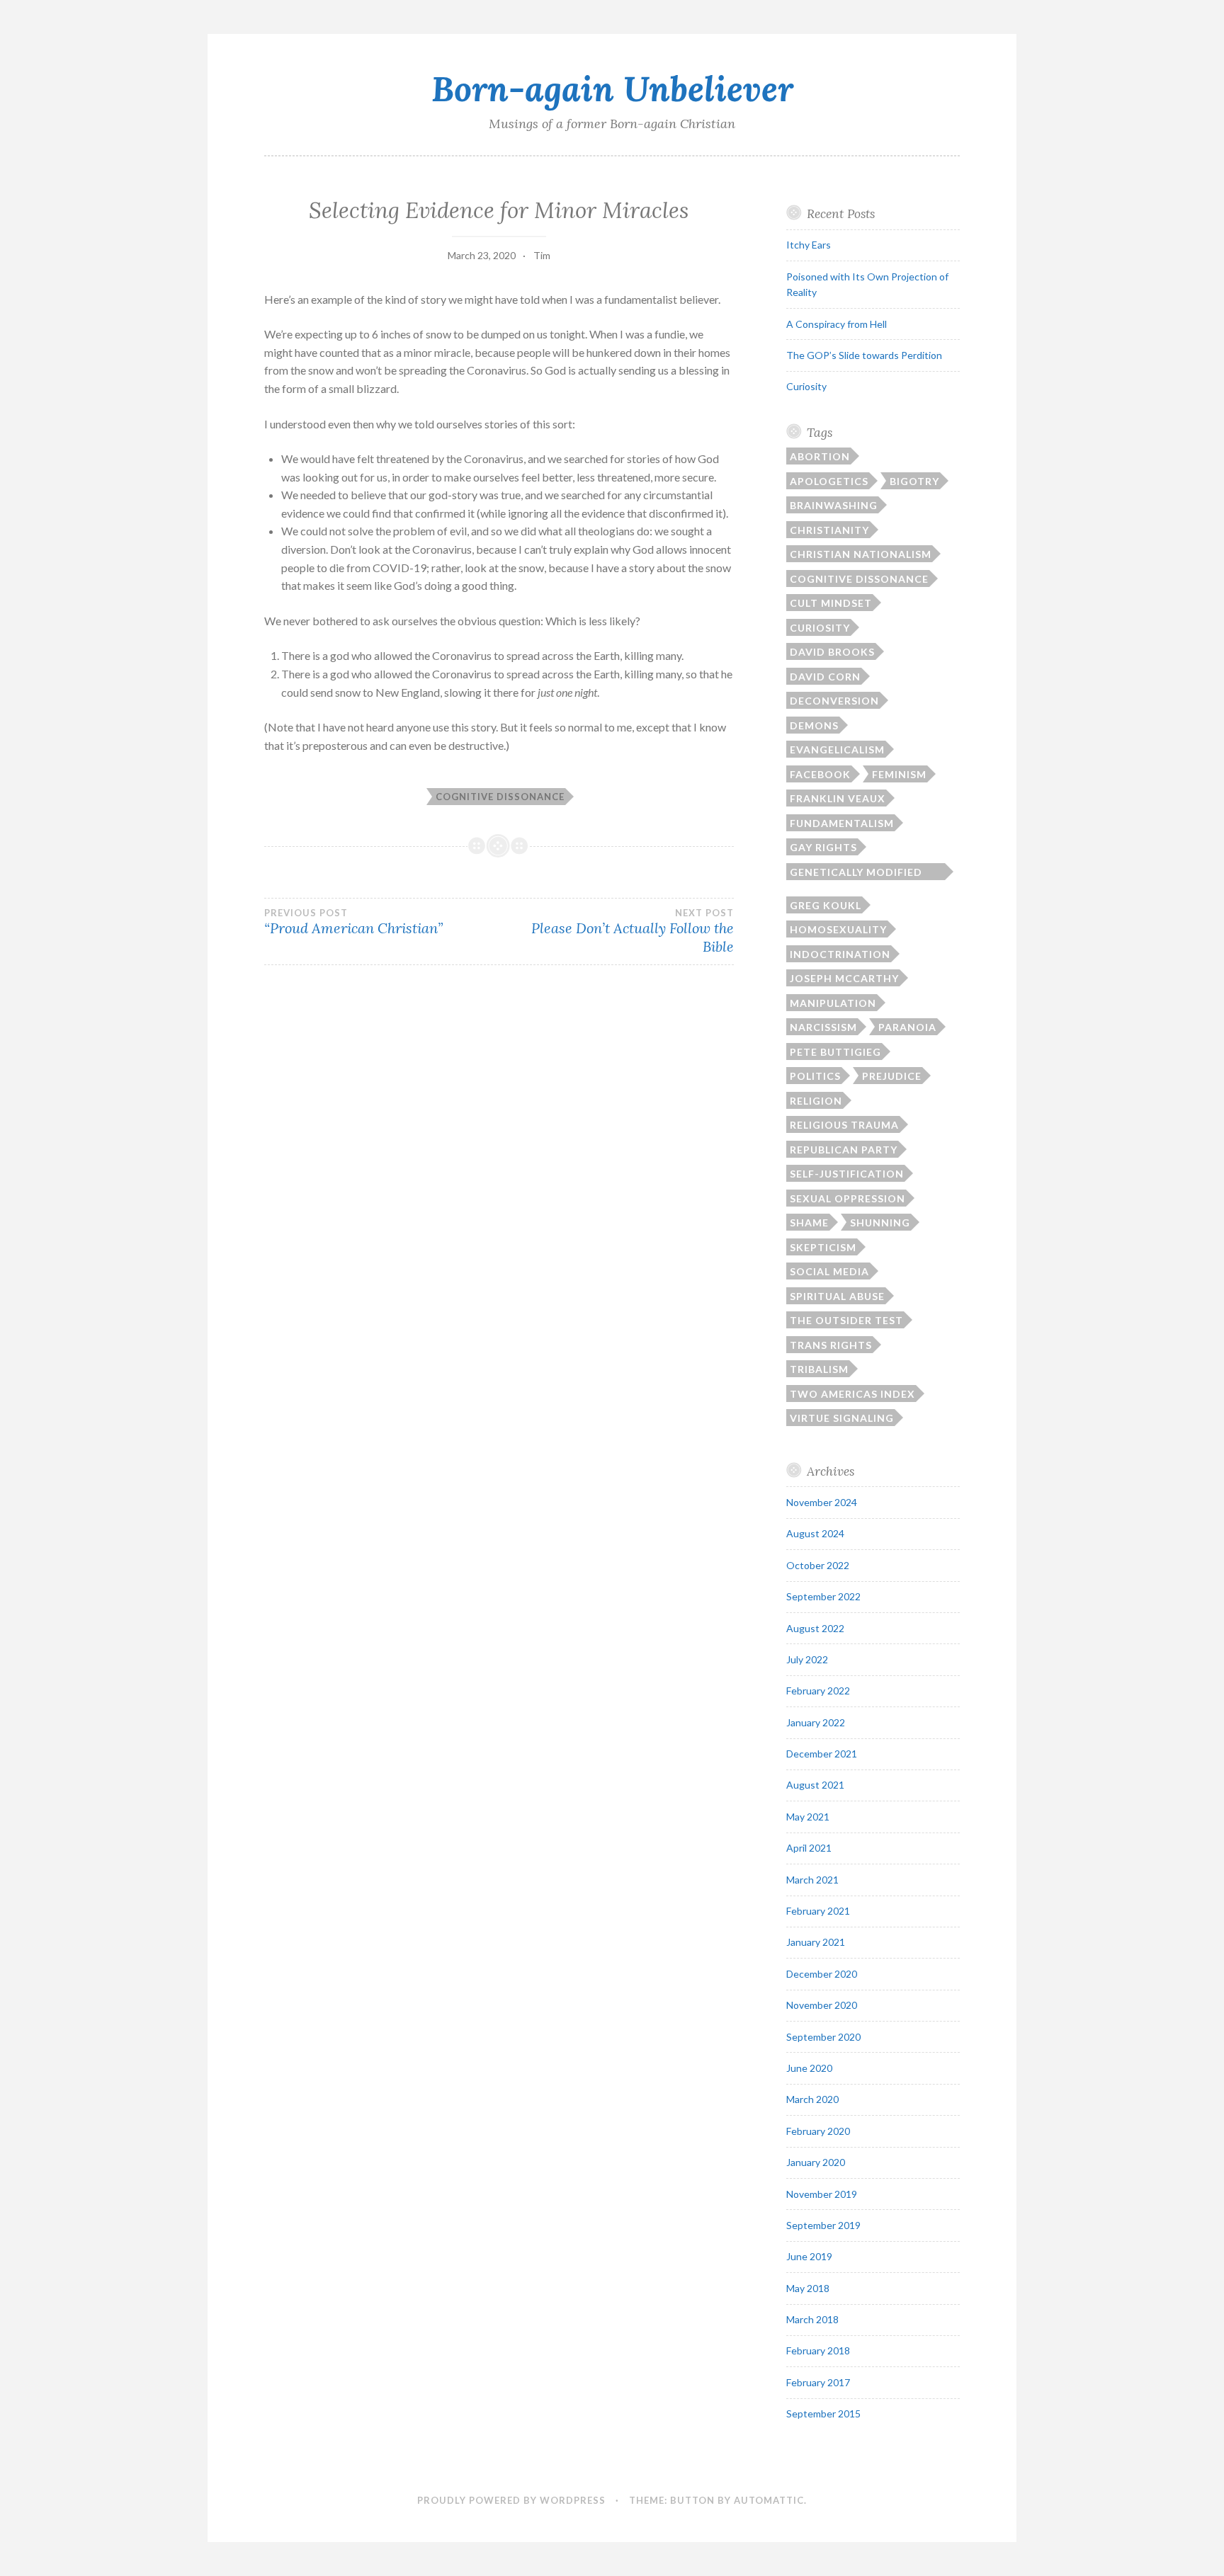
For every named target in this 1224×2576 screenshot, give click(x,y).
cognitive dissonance (500, 797)
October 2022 (818, 1565)
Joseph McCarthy (844, 978)
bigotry (914, 481)
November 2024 (822, 1502)
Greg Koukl (826, 905)
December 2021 (822, 1754)
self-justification (847, 1174)
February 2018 (818, 2350)
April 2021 (809, 1848)
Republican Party (844, 1150)
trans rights (831, 1345)
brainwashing (834, 505)
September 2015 (823, 2413)
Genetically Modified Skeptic (856, 873)
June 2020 (809, 2068)
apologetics (829, 481)
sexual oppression (848, 1198)
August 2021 (815, 1785)
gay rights (823, 847)
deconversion (834, 701)
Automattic (769, 2500)
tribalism (819, 1369)
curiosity (820, 628)
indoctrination (840, 954)
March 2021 (812, 1880)
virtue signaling (842, 1418)
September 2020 (823, 2037)
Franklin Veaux (838, 798)
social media (829, 1271)
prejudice (892, 1076)
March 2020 (812, 2099)
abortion (820, 456)
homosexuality (838, 929)
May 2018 (808, 2288)
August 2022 (815, 1628)
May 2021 (808, 1817)
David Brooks (832, 652)
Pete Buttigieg (835, 1052)
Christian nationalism (861, 554)
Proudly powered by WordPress (511, 2500)
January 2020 (816, 2162)
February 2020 (818, 2131)
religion (816, 1101)
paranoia (907, 1027)
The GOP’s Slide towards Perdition (864, 355)
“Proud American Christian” (353, 922)
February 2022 (818, 1691)
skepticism (823, 1247)
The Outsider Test (846, 1320)
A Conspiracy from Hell (837, 324)
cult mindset (831, 603)
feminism (899, 774)
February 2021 (818, 1911)
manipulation (833, 1003)
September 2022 (823, 1596)
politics (815, 1076)
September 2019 (823, 2225)
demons (814, 725)
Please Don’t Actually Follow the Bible (632, 931)
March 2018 (812, 2319)
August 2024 (815, 1533)
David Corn (825, 677)
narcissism (823, 1027)
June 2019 (809, 2256)
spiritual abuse (837, 1296)
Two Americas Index (852, 1394)
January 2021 (816, 1942)
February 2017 (818, 2382)
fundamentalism (842, 823)
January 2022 (816, 1722)
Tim (542, 255)
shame (809, 1223)
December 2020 (822, 1974)
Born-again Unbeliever (612, 89)
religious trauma (844, 1125)
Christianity (829, 530)
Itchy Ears (809, 245)
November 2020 (822, 2005)
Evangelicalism (837, 750)
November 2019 (822, 2194)
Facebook (820, 774)
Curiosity (806, 386)
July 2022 (807, 1659)
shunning (880, 1223)
